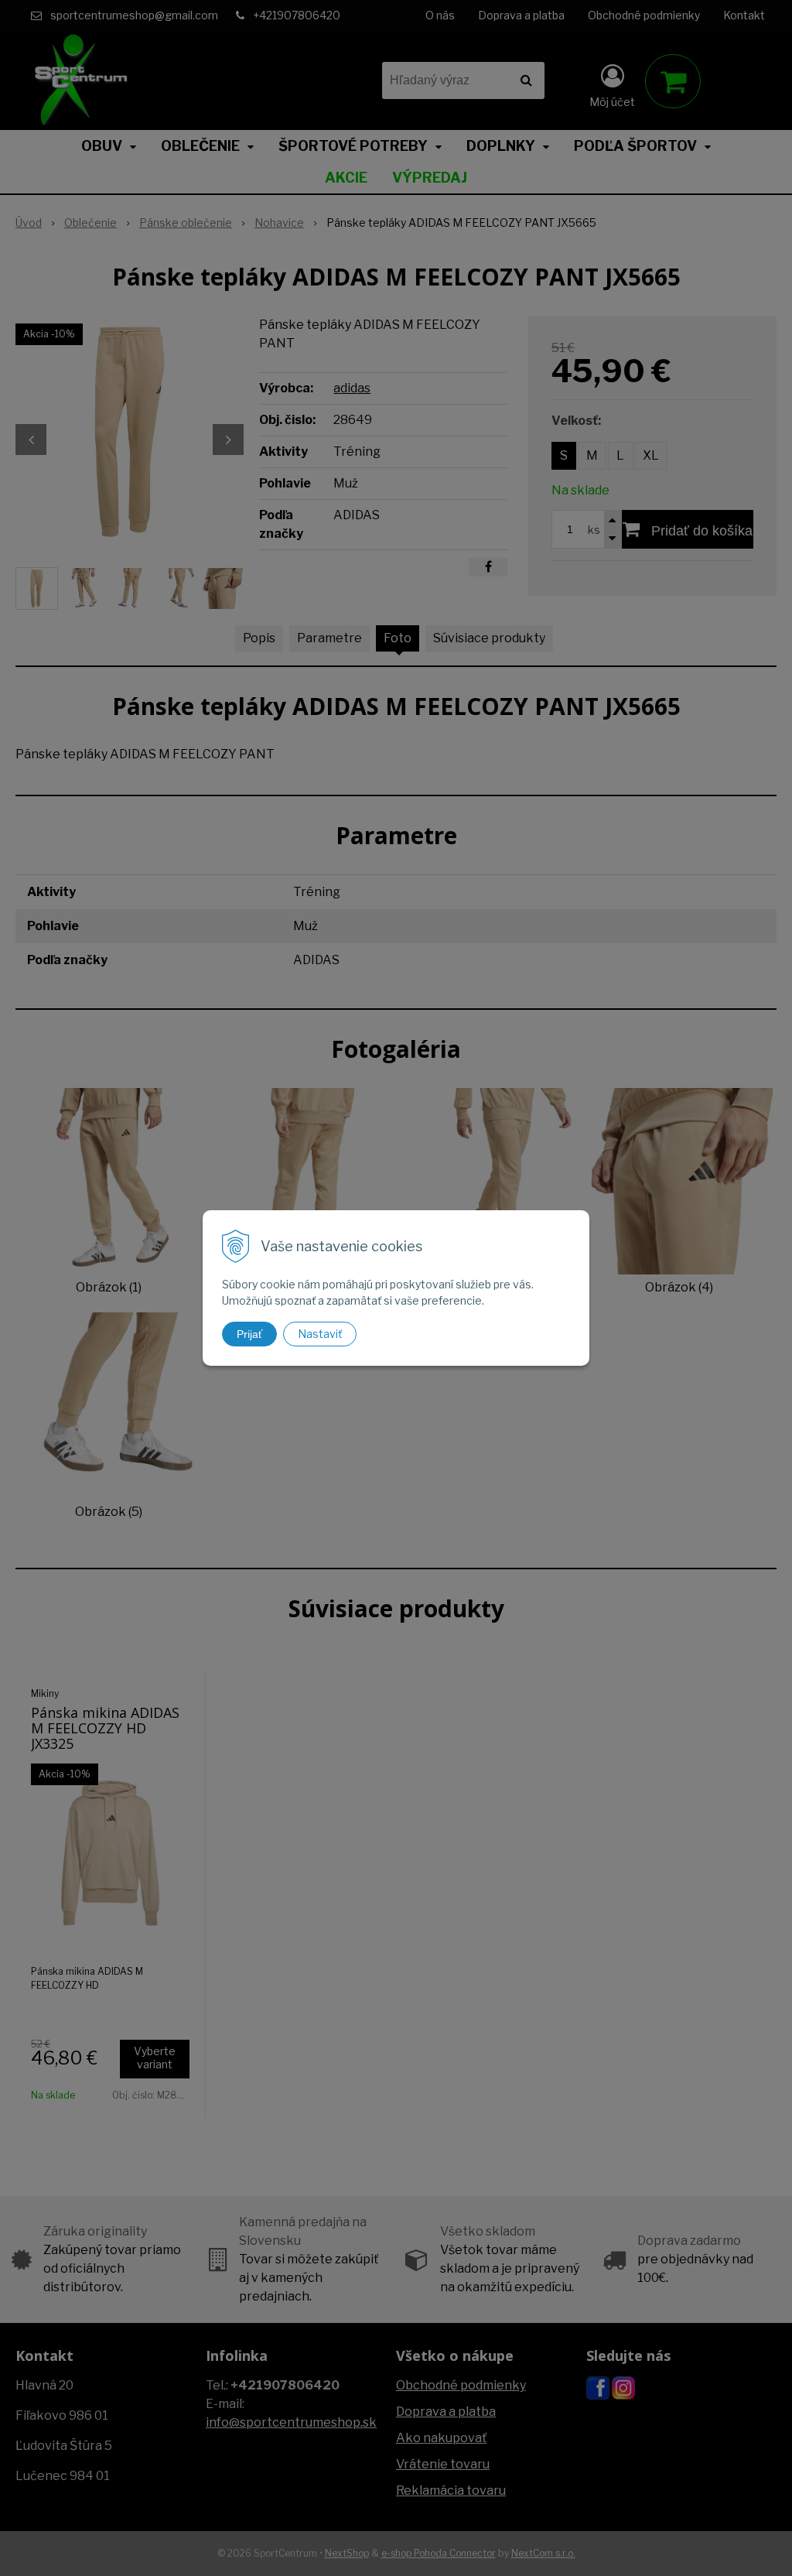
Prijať (249, 1334)
